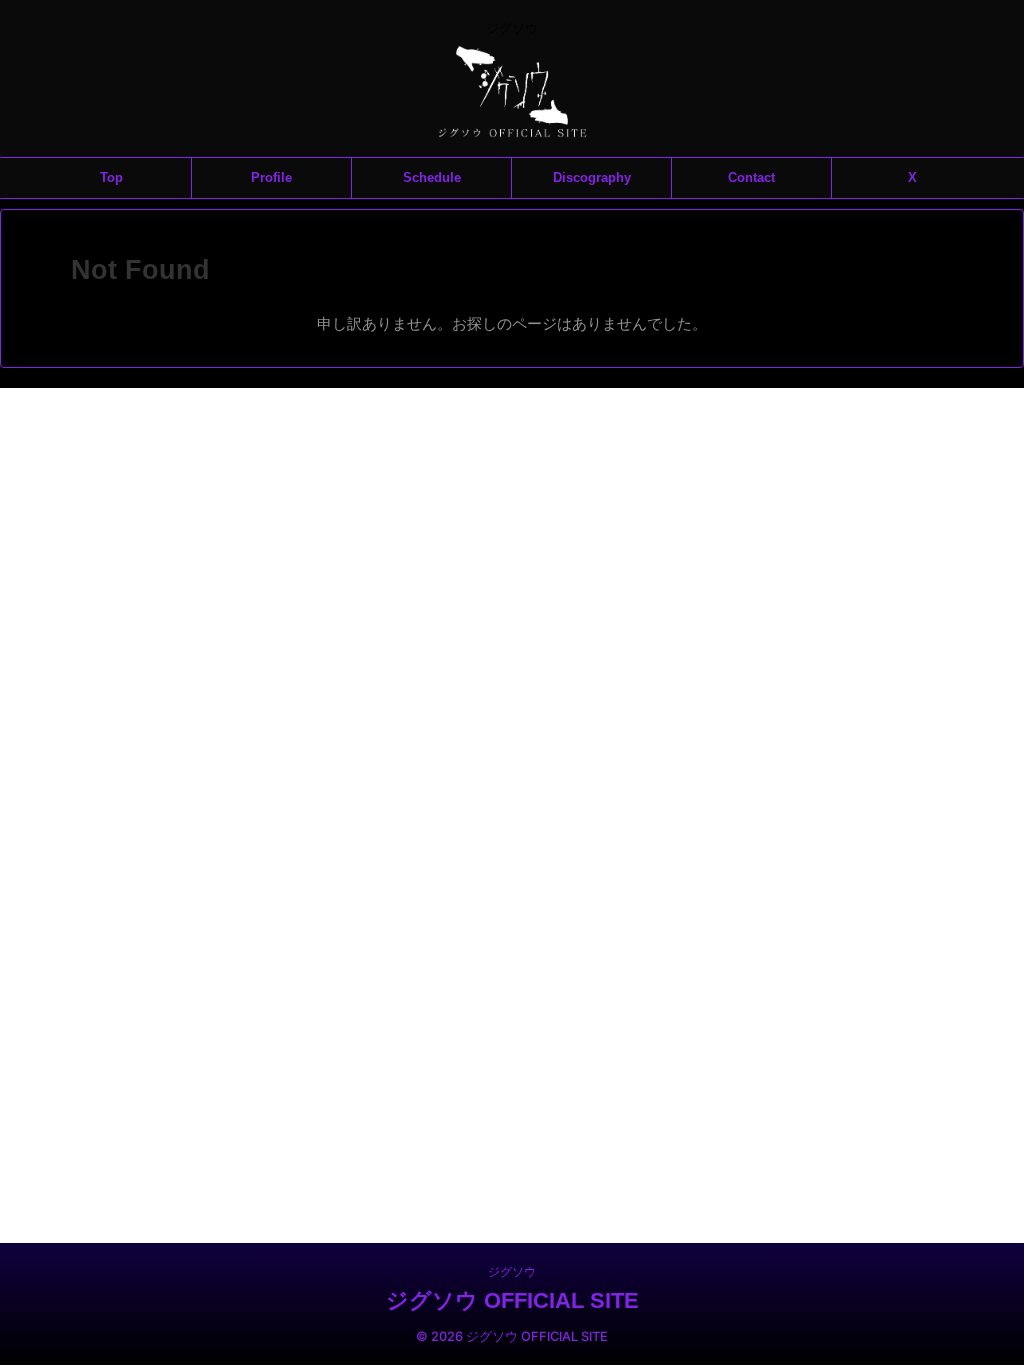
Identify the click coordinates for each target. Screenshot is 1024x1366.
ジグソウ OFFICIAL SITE (512, 1300)
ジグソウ (512, 1271)
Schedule (432, 177)
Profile (271, 177)
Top (111, 177)
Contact (751, 177)
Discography (592, 177)
